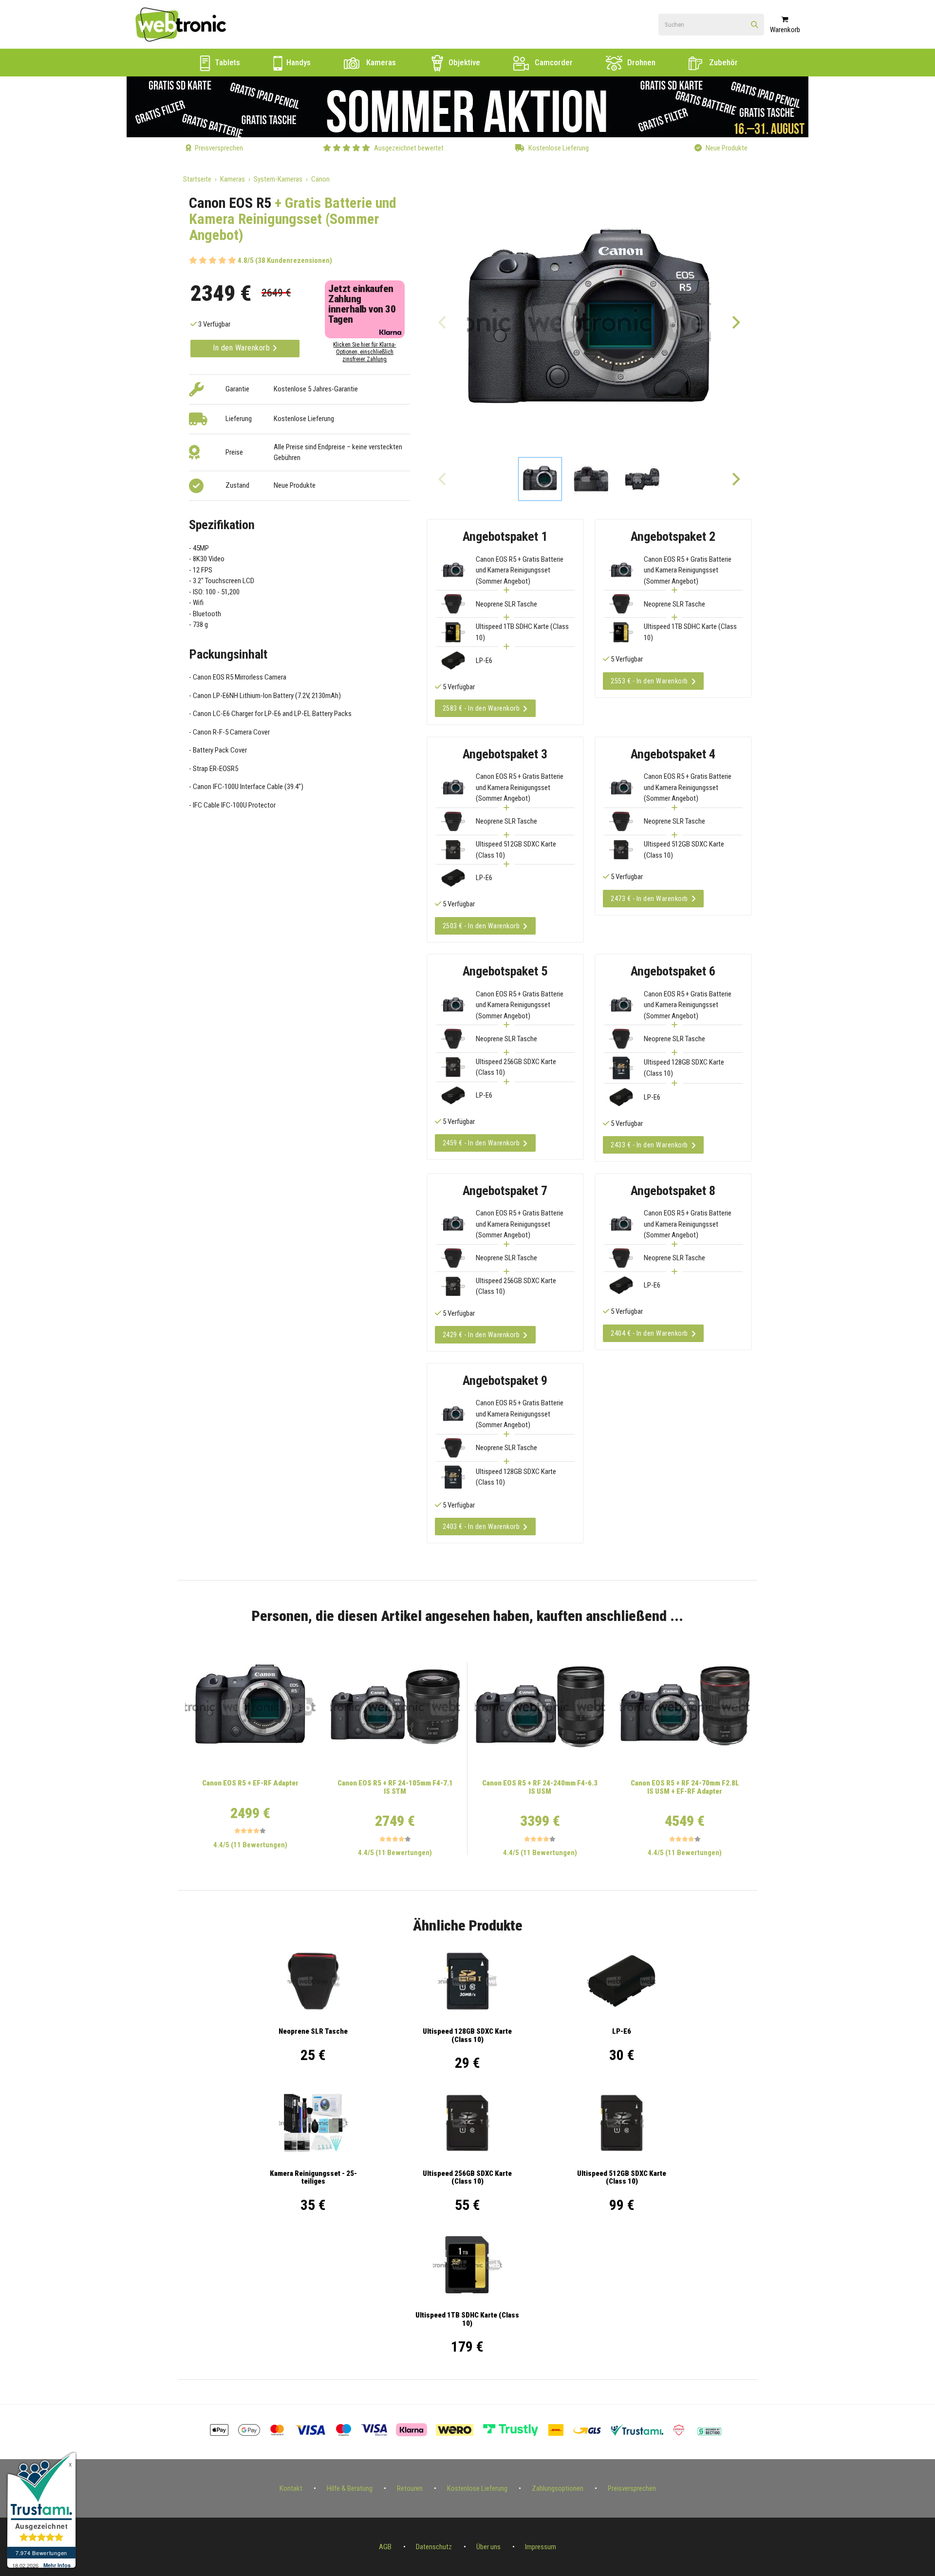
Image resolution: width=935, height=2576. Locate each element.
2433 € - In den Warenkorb (649, 1145)
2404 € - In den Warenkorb (649, 1333)
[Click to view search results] (755, 25)
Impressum (541, 2547)
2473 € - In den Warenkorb (649, 899)
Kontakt (291, 2488)
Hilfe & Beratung (350, 2488)
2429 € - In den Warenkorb (481, 1335)
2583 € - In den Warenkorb (481, 708)
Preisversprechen (632, 2488)
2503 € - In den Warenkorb (481, 926)
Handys (298, 62)
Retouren (410, 2488)
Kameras (380, 62)
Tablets (226, 62)
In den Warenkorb (243, 348)
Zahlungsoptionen (558, 2488)
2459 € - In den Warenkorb (481, 1143)
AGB (385, 2547)
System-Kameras (278, 179)
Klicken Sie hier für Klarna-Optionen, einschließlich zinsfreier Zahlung (365, 352)
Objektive (463, 62)
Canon (320, 179)
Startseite (197, 179)
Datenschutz (434, 2547)
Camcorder (553, 62)
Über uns (488, 2547)
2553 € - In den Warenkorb (649, 681)
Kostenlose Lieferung (477, 2488)
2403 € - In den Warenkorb (481, 1527)
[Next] (735, 322)
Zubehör (722, 62)
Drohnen (640, 62)
